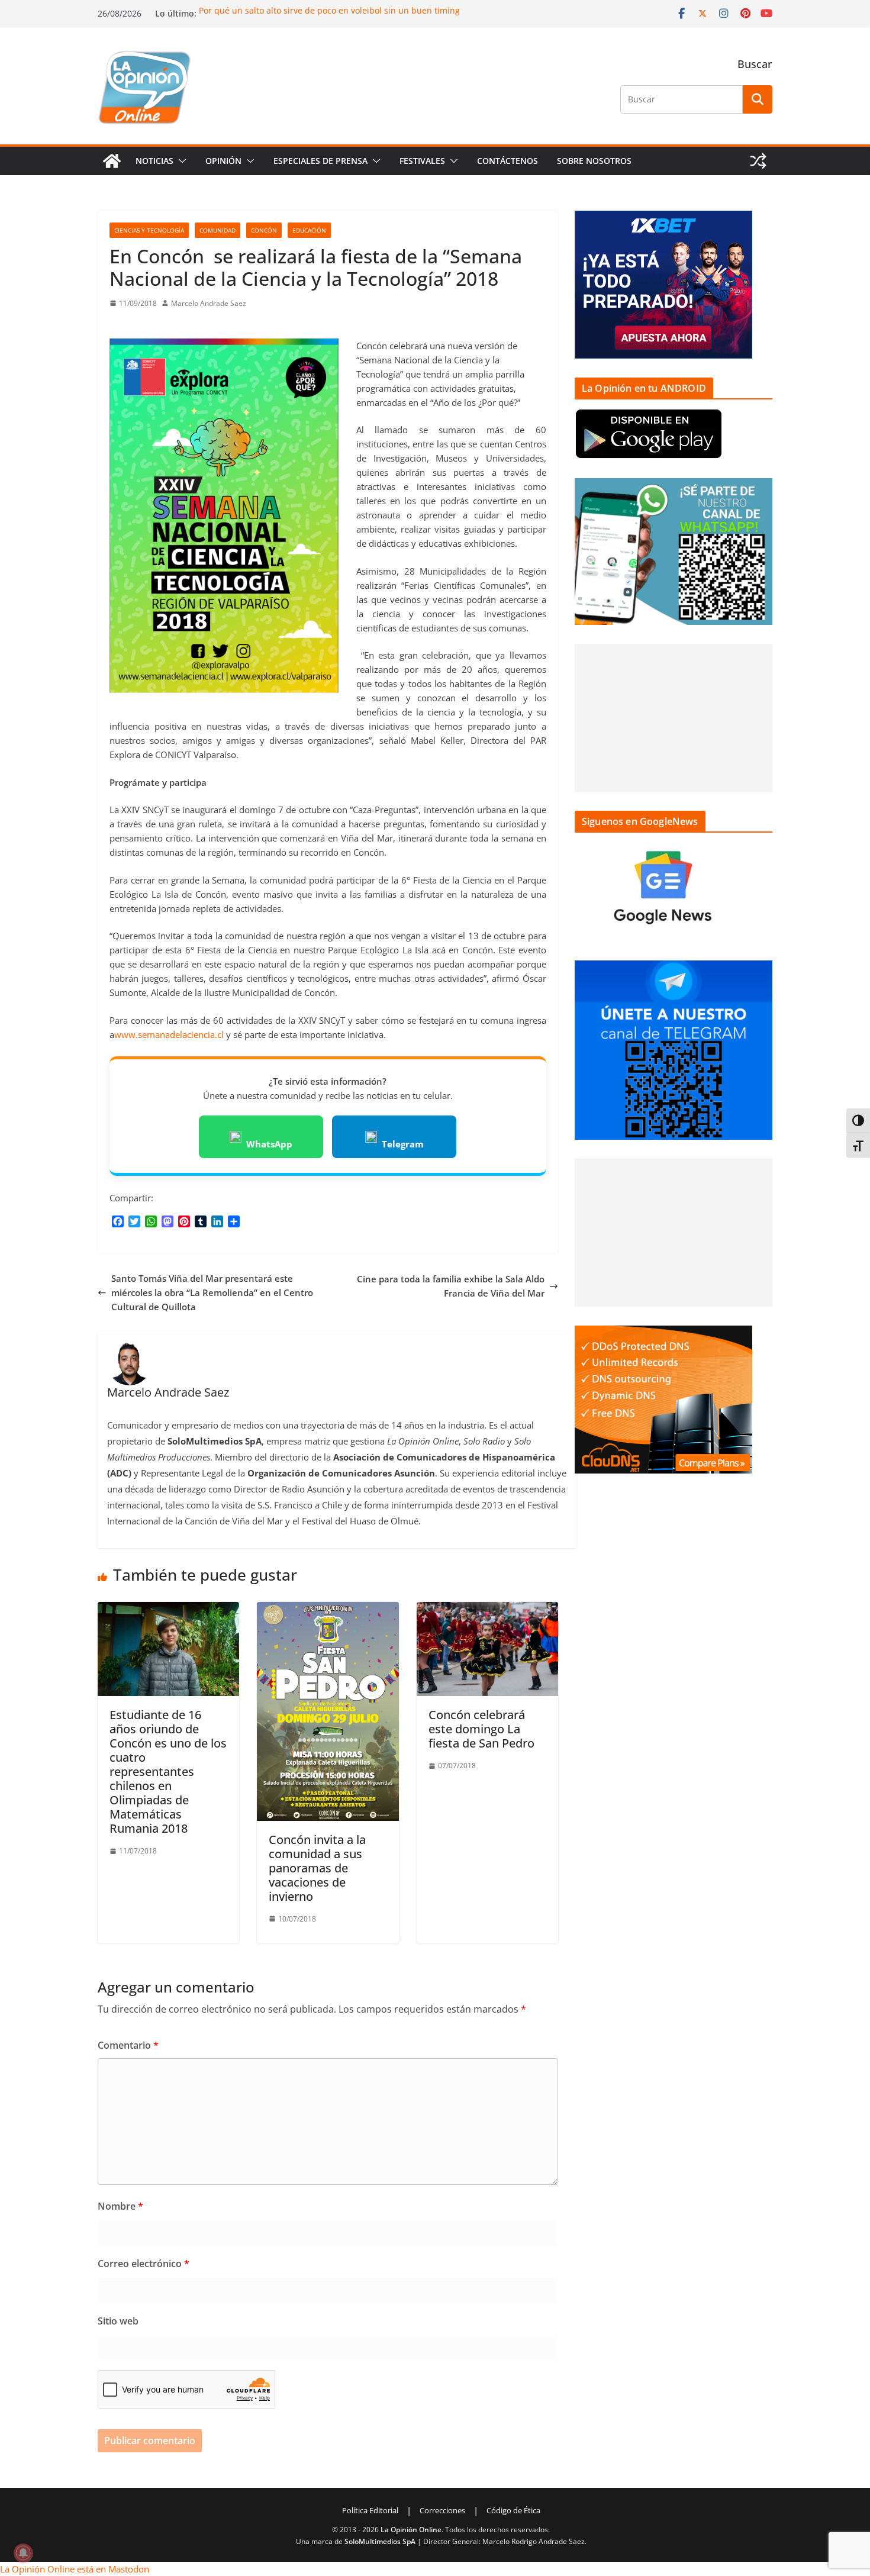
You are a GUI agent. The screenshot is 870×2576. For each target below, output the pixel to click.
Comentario (128, 2045)
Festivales (422, 161)
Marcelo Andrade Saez (209, 303)
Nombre (120, 2206)
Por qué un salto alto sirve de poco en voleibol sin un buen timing (329, 10)
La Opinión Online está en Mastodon (75, 2569)
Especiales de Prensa (320, 161)
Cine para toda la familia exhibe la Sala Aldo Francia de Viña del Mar (451, 1286)
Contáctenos (507, 161)
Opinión (223, 161)
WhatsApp (269, 1144)
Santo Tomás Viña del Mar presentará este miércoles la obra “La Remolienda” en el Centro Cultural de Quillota (212, 1292)
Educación (309, 230)
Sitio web (118, 2321)
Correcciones (442, 2510)
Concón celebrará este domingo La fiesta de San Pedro (481, 1729)
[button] (180, 161)
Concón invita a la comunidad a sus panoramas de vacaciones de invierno (317, 1868)
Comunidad (217, 230)
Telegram (403, 1144)
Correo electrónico (144, 2264)
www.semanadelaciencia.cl (169, 1034)
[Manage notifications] (23, 2553)
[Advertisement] (674, 718)
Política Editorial (370, 2510)
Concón (264, 230)
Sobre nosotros (594, 161)
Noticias (154, 161)
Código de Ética (513, 2510)
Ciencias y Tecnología (149, 230)
